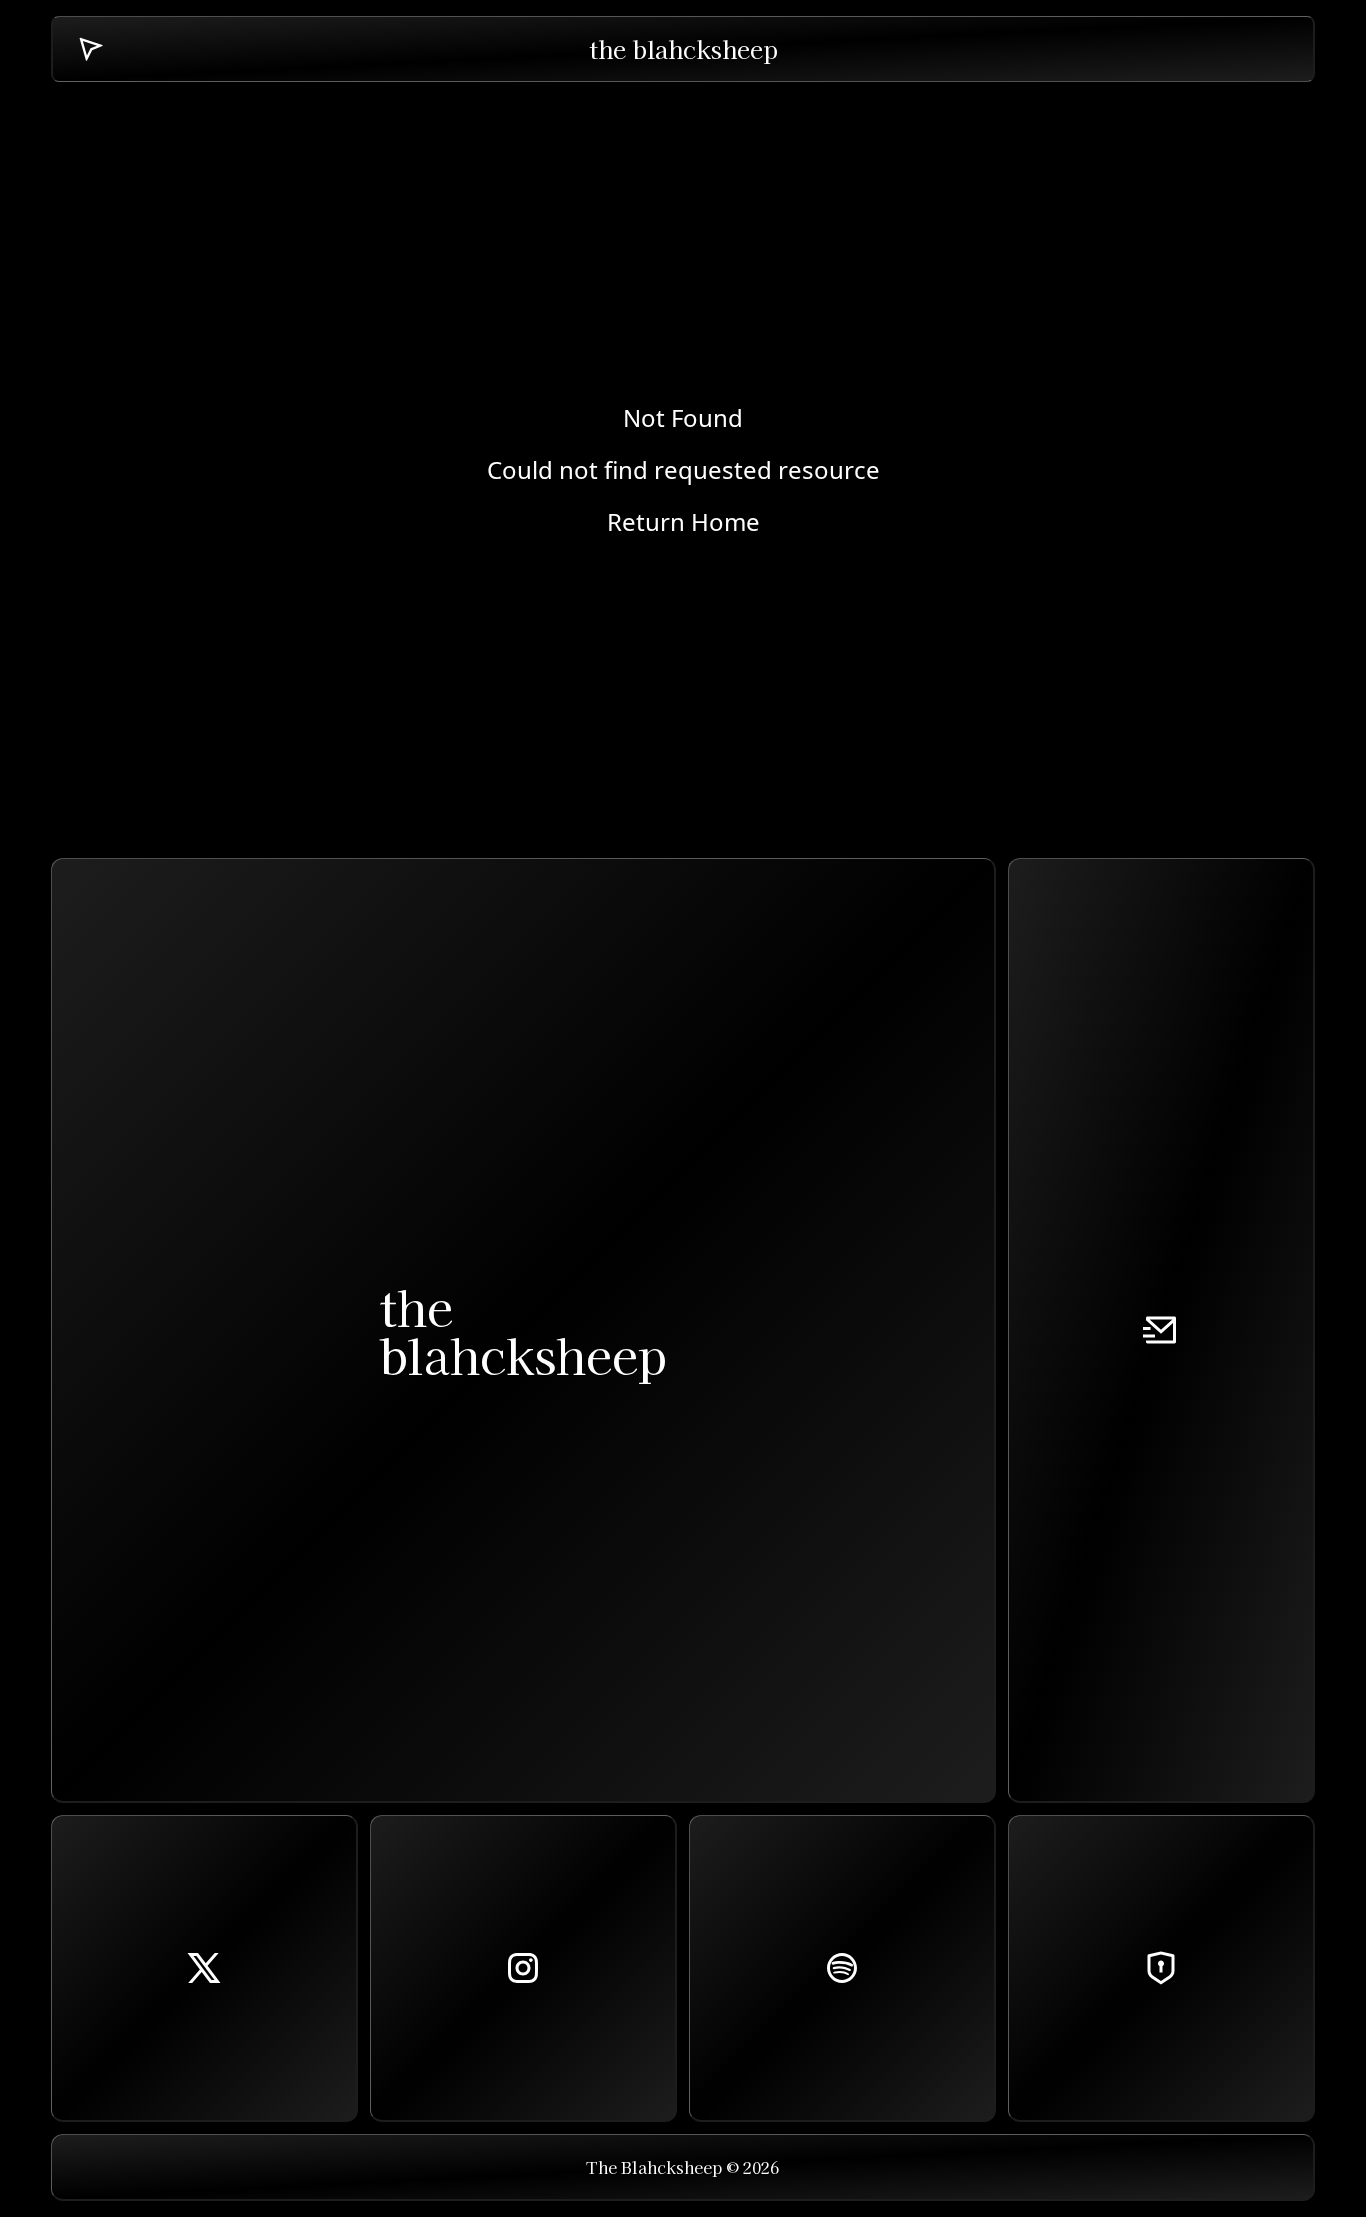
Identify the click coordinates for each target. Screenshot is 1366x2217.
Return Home (683, 522)
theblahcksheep (523, 1330)
